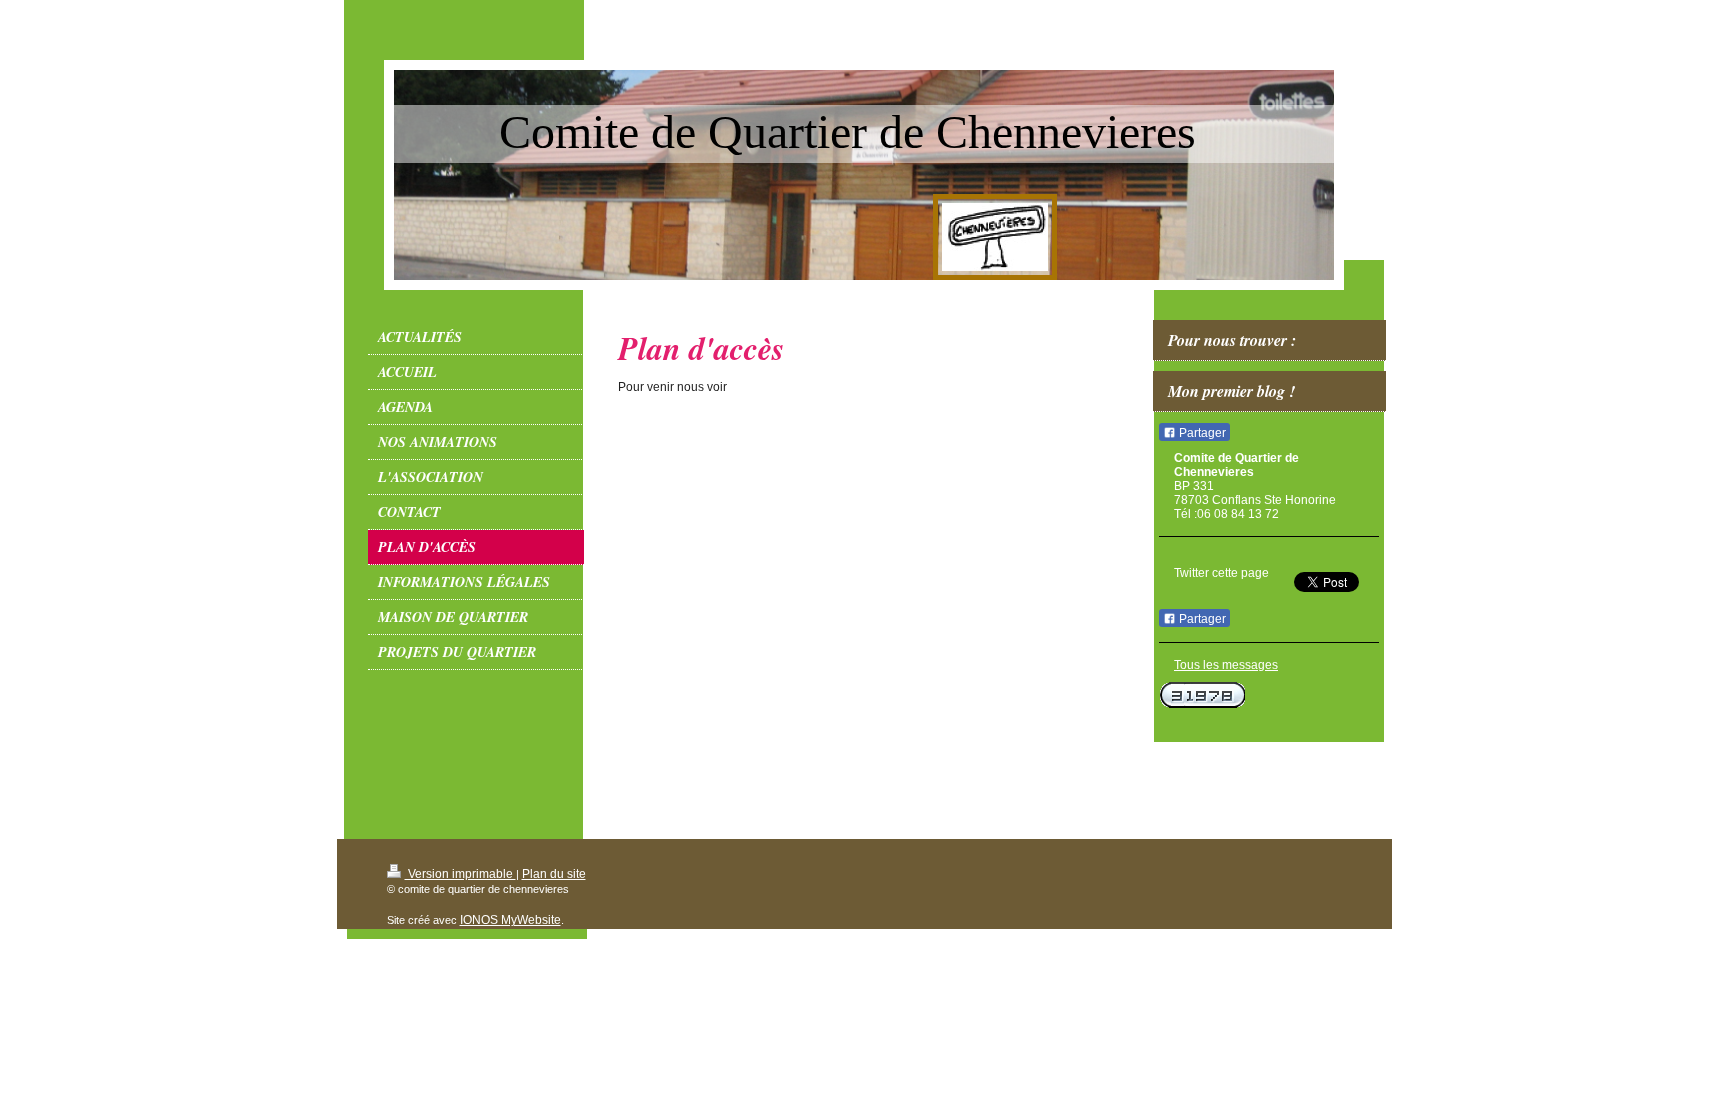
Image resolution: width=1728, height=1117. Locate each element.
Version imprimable (460, 874)
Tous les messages (1226, 665)
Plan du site (554, 874)
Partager (1201, 433)
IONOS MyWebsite (510, 920)
